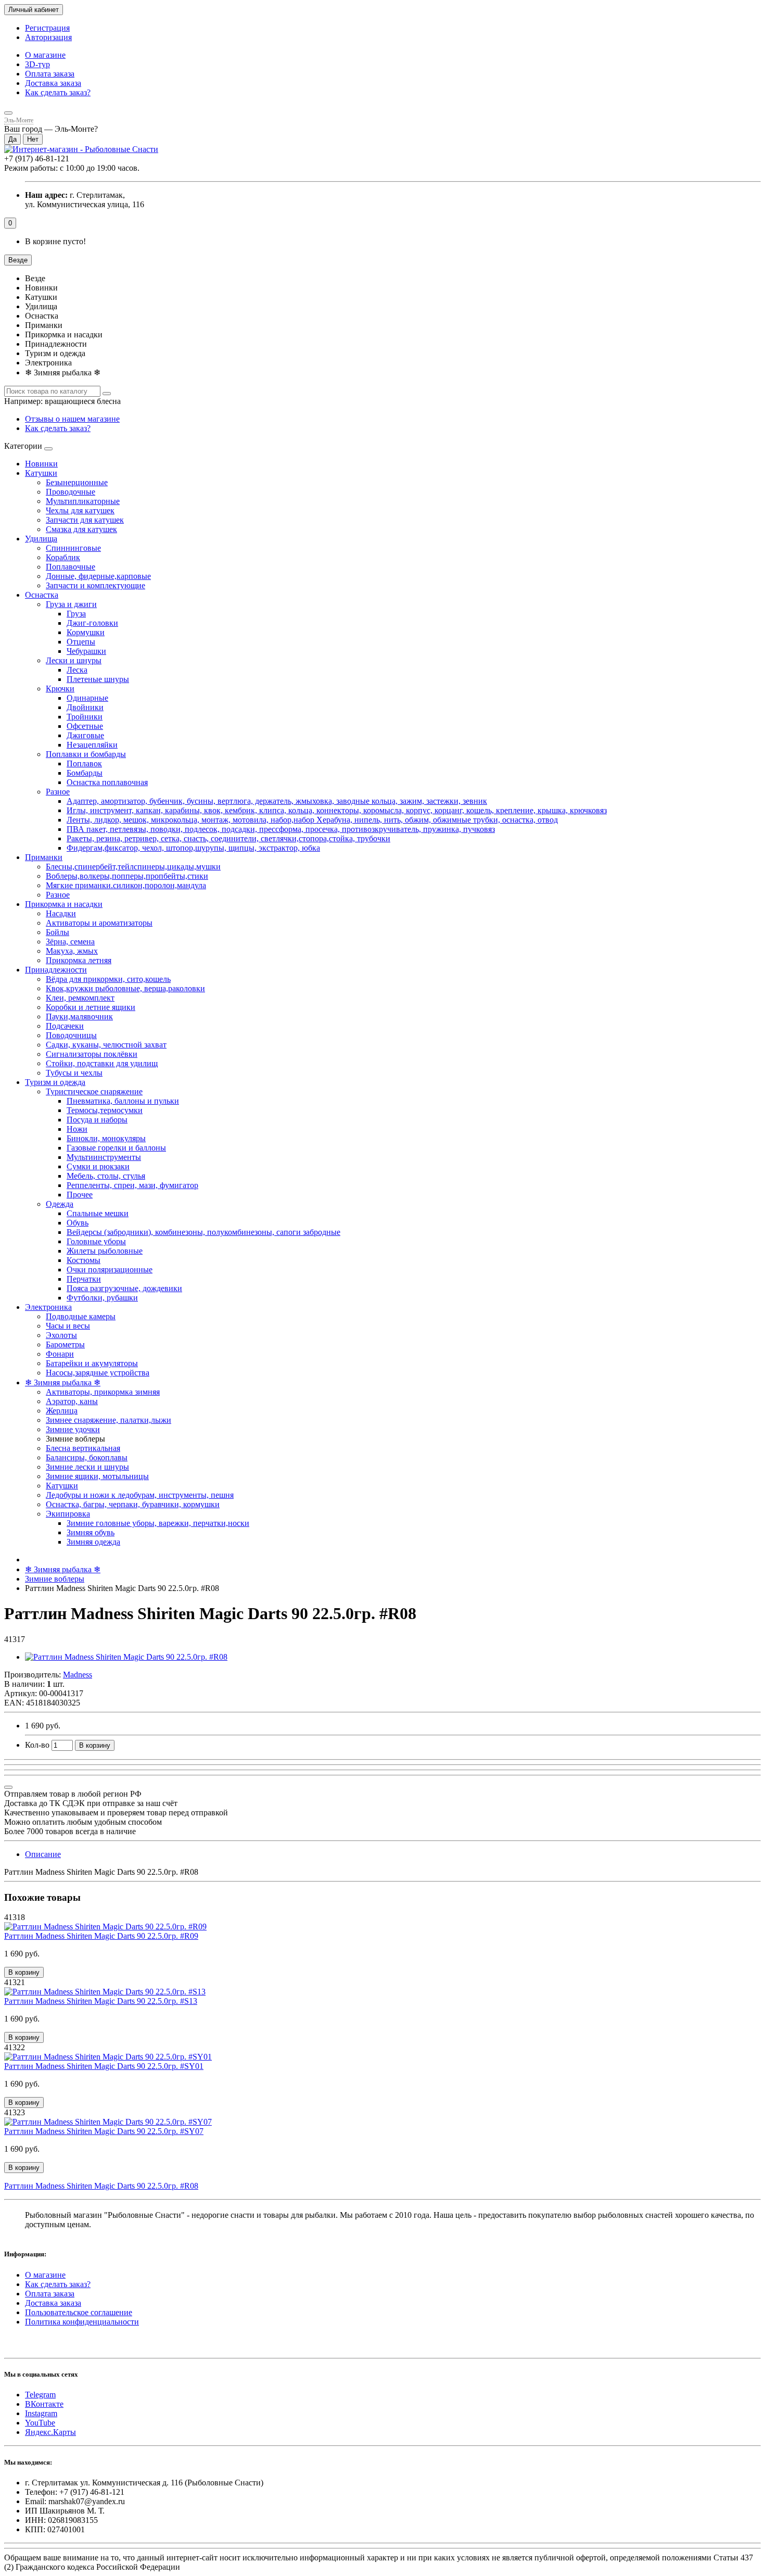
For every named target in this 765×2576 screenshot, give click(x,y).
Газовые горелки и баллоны (116, 1148)
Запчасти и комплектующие (95, 585)
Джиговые (85, 735)
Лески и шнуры (74, 660)
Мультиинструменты (104, 1157)
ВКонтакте (44, 2404)
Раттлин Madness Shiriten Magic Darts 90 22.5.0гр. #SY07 (104, 2131)
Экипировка (68, 1514)
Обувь (78, 1223)
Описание (43, 1854)
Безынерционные (77, 482)
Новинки (41, 464)
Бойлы (58, 932)
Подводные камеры (81, 1316)
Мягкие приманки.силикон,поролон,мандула (126, 885)
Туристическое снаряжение (94, 1091)
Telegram (40, 2395)
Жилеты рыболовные (105, 1251)
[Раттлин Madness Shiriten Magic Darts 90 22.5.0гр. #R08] (126, 1657)
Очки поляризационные (110, 1270)
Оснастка (42, 595)
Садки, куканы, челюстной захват (106, 1045)
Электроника (48, 1307)
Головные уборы (96, 1241)
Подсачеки (65, 1026)
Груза (76, 614)
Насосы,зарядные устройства (98, 1373)
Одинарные (87, 698)
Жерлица (62, 1411)
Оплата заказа (50, 74)
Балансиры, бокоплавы (87, 1457)
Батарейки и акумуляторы (92, 1363)
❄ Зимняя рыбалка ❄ (63, 1382)
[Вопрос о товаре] (8, 1787)
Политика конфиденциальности (82, 2322)
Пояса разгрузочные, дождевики (124, 1288)
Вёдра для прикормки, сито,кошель (108, 979)
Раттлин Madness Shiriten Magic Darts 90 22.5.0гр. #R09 (101, 1936)
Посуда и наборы (97, 1120)
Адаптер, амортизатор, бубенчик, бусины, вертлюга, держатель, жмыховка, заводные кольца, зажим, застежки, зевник (277, 801)
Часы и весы (68, 1326)
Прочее (80, 1195)
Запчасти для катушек (85, 520)
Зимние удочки (73, 1429)
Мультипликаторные (83, 501)
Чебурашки (86, 651)
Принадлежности (56, 970)
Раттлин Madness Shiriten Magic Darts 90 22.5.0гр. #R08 (101, 2186)
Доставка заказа (53, 83)
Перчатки (84, 1279)
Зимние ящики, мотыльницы (97, 1476)
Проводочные (71, 492)
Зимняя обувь (91, 1532)
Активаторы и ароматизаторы (99, 923)
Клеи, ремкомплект (80, 998)
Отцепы (81, 642)
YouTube (40, 2423)
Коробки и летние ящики (91, 1007)
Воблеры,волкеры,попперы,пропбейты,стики (127, 876)
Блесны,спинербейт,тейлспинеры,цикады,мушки (133, 867)
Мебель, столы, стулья (106, 1176)
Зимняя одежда (93, 1542)
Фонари (60, 1354)
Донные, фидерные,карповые (98, 576)
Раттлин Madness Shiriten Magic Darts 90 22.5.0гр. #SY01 (104, 2066)
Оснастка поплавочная (107, 782)
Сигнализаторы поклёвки (92, 1054)
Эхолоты (61, 1335)
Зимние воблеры (55, 1579)
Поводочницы (71, 1035)
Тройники (85, 717)
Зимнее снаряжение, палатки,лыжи (109, 1420)
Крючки (60, 689)
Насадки (61, 913)
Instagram (41, 2413)
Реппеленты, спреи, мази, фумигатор (132, 1185)
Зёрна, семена (70, 942)
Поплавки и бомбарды (86, 754)
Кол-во (37, 1745)
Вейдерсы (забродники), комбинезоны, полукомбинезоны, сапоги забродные (203, 1232)
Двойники (85, 707)
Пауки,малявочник (79, 1016)
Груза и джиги (71, 604)
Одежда (60, 1204)
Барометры (65, 1344)
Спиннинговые (73, 548)
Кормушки (86, 632)
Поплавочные (71, 567)
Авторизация (48, 37)
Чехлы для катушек (80, 510)
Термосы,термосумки (105, 1110)
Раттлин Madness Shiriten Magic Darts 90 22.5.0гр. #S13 (101, 2001)
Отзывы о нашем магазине (72, 419)
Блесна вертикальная (83, 1448)
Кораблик (63, 557)
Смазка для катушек (81, 529)
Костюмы (84, 1260)
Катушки (41, 473)
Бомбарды (85, 773)
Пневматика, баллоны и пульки (123, 1101)
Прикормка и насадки (64, 904)
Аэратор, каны (72, 1401)
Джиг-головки (92, 623)
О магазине (45, 55)
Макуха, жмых (72, 951)
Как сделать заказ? (58, 92)
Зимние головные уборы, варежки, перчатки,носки (158, 1523)
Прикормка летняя (79, 960)
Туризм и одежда (55, 1082)
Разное (58, 792)
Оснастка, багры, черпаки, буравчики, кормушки (133, 1504)
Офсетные (85, 726)
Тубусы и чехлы (74, 1073)
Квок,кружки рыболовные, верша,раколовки (125, 988)
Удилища (41, 539)
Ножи (77, 1129)
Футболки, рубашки (102, 1298)
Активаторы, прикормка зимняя (103, 1392)
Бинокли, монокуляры (106, 1138)
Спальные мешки (98, 1213)
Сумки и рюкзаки (98, 1166)
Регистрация (47, 28)
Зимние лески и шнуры (87, 1467)
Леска (77, 670)
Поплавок (84, 763)
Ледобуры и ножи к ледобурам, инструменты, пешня (140, 1495)
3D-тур (37, 64)
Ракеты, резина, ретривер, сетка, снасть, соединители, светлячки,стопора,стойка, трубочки (228, 838)
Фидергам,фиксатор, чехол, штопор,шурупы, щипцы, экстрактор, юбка (193, 848)
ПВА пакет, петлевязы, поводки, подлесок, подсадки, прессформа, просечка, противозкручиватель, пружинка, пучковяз (281, 829)
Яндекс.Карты (50, 2432)
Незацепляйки (92, 745)
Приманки (44, 857)
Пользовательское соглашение (79, 2312)
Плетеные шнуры (98, 679)
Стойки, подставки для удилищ (102, 1063)
